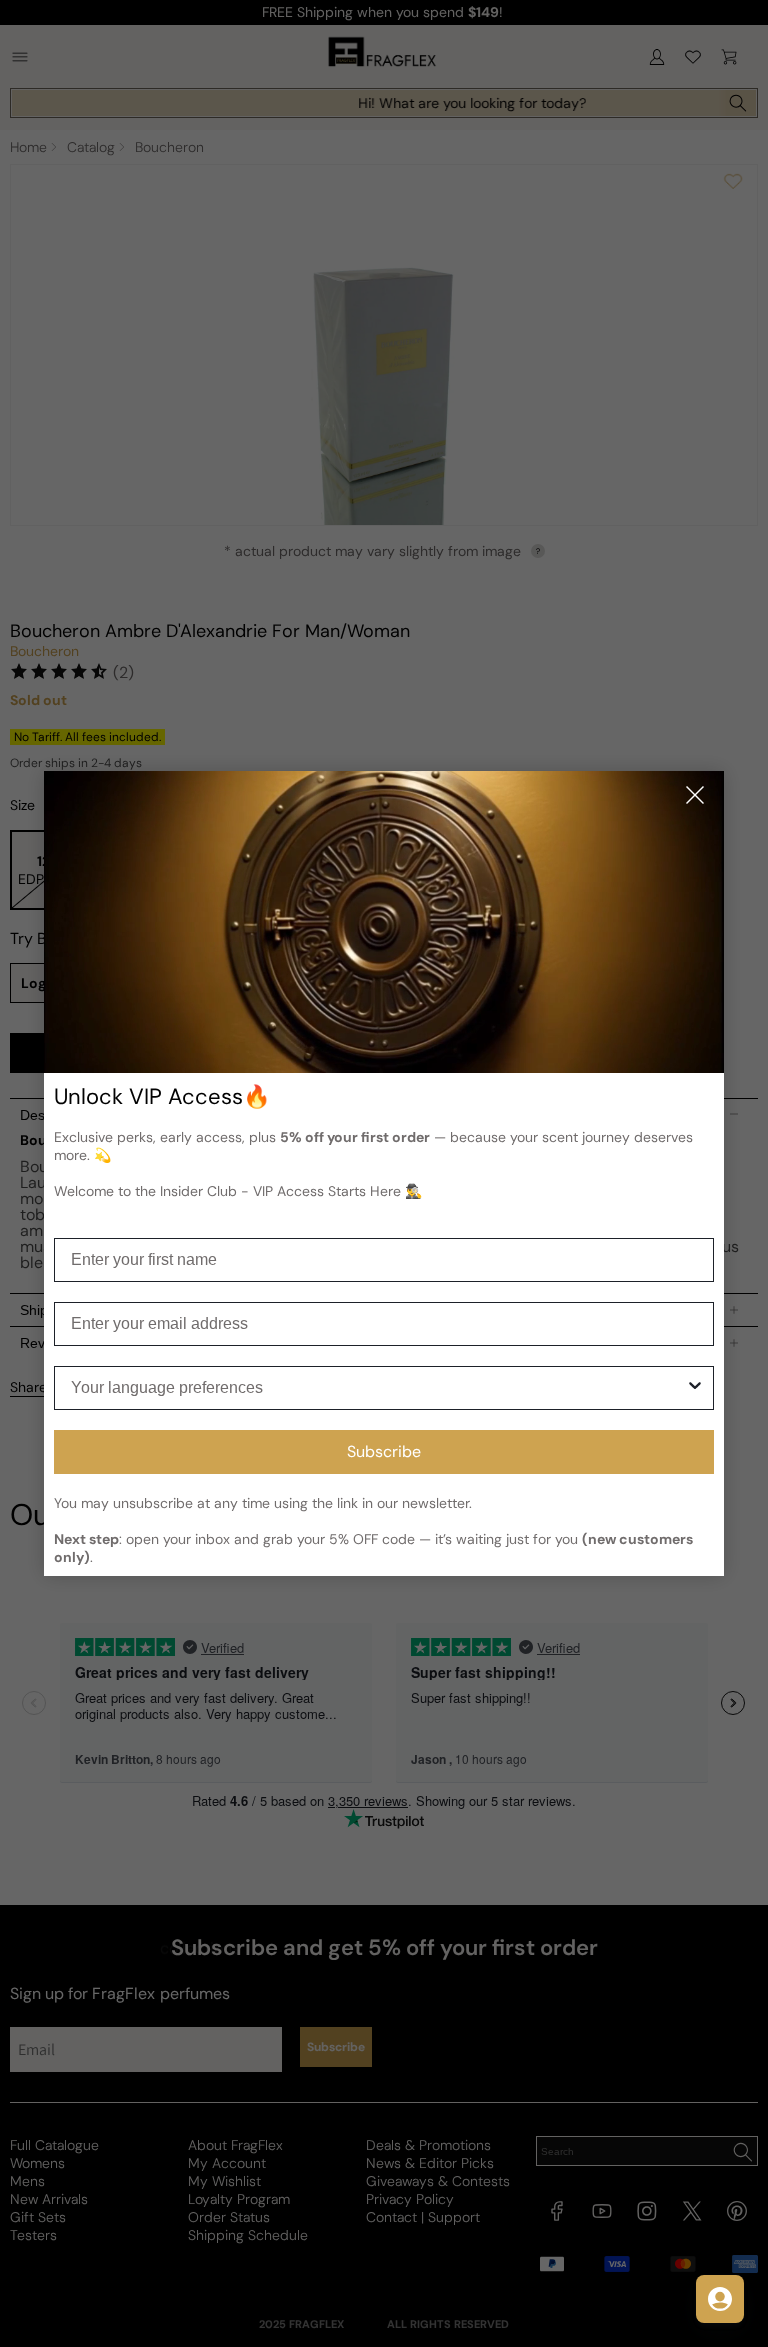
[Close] (695, 796)
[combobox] (378, 1388)
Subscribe (384, 1451)
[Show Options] (695, 1388)
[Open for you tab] (720, 2299)
